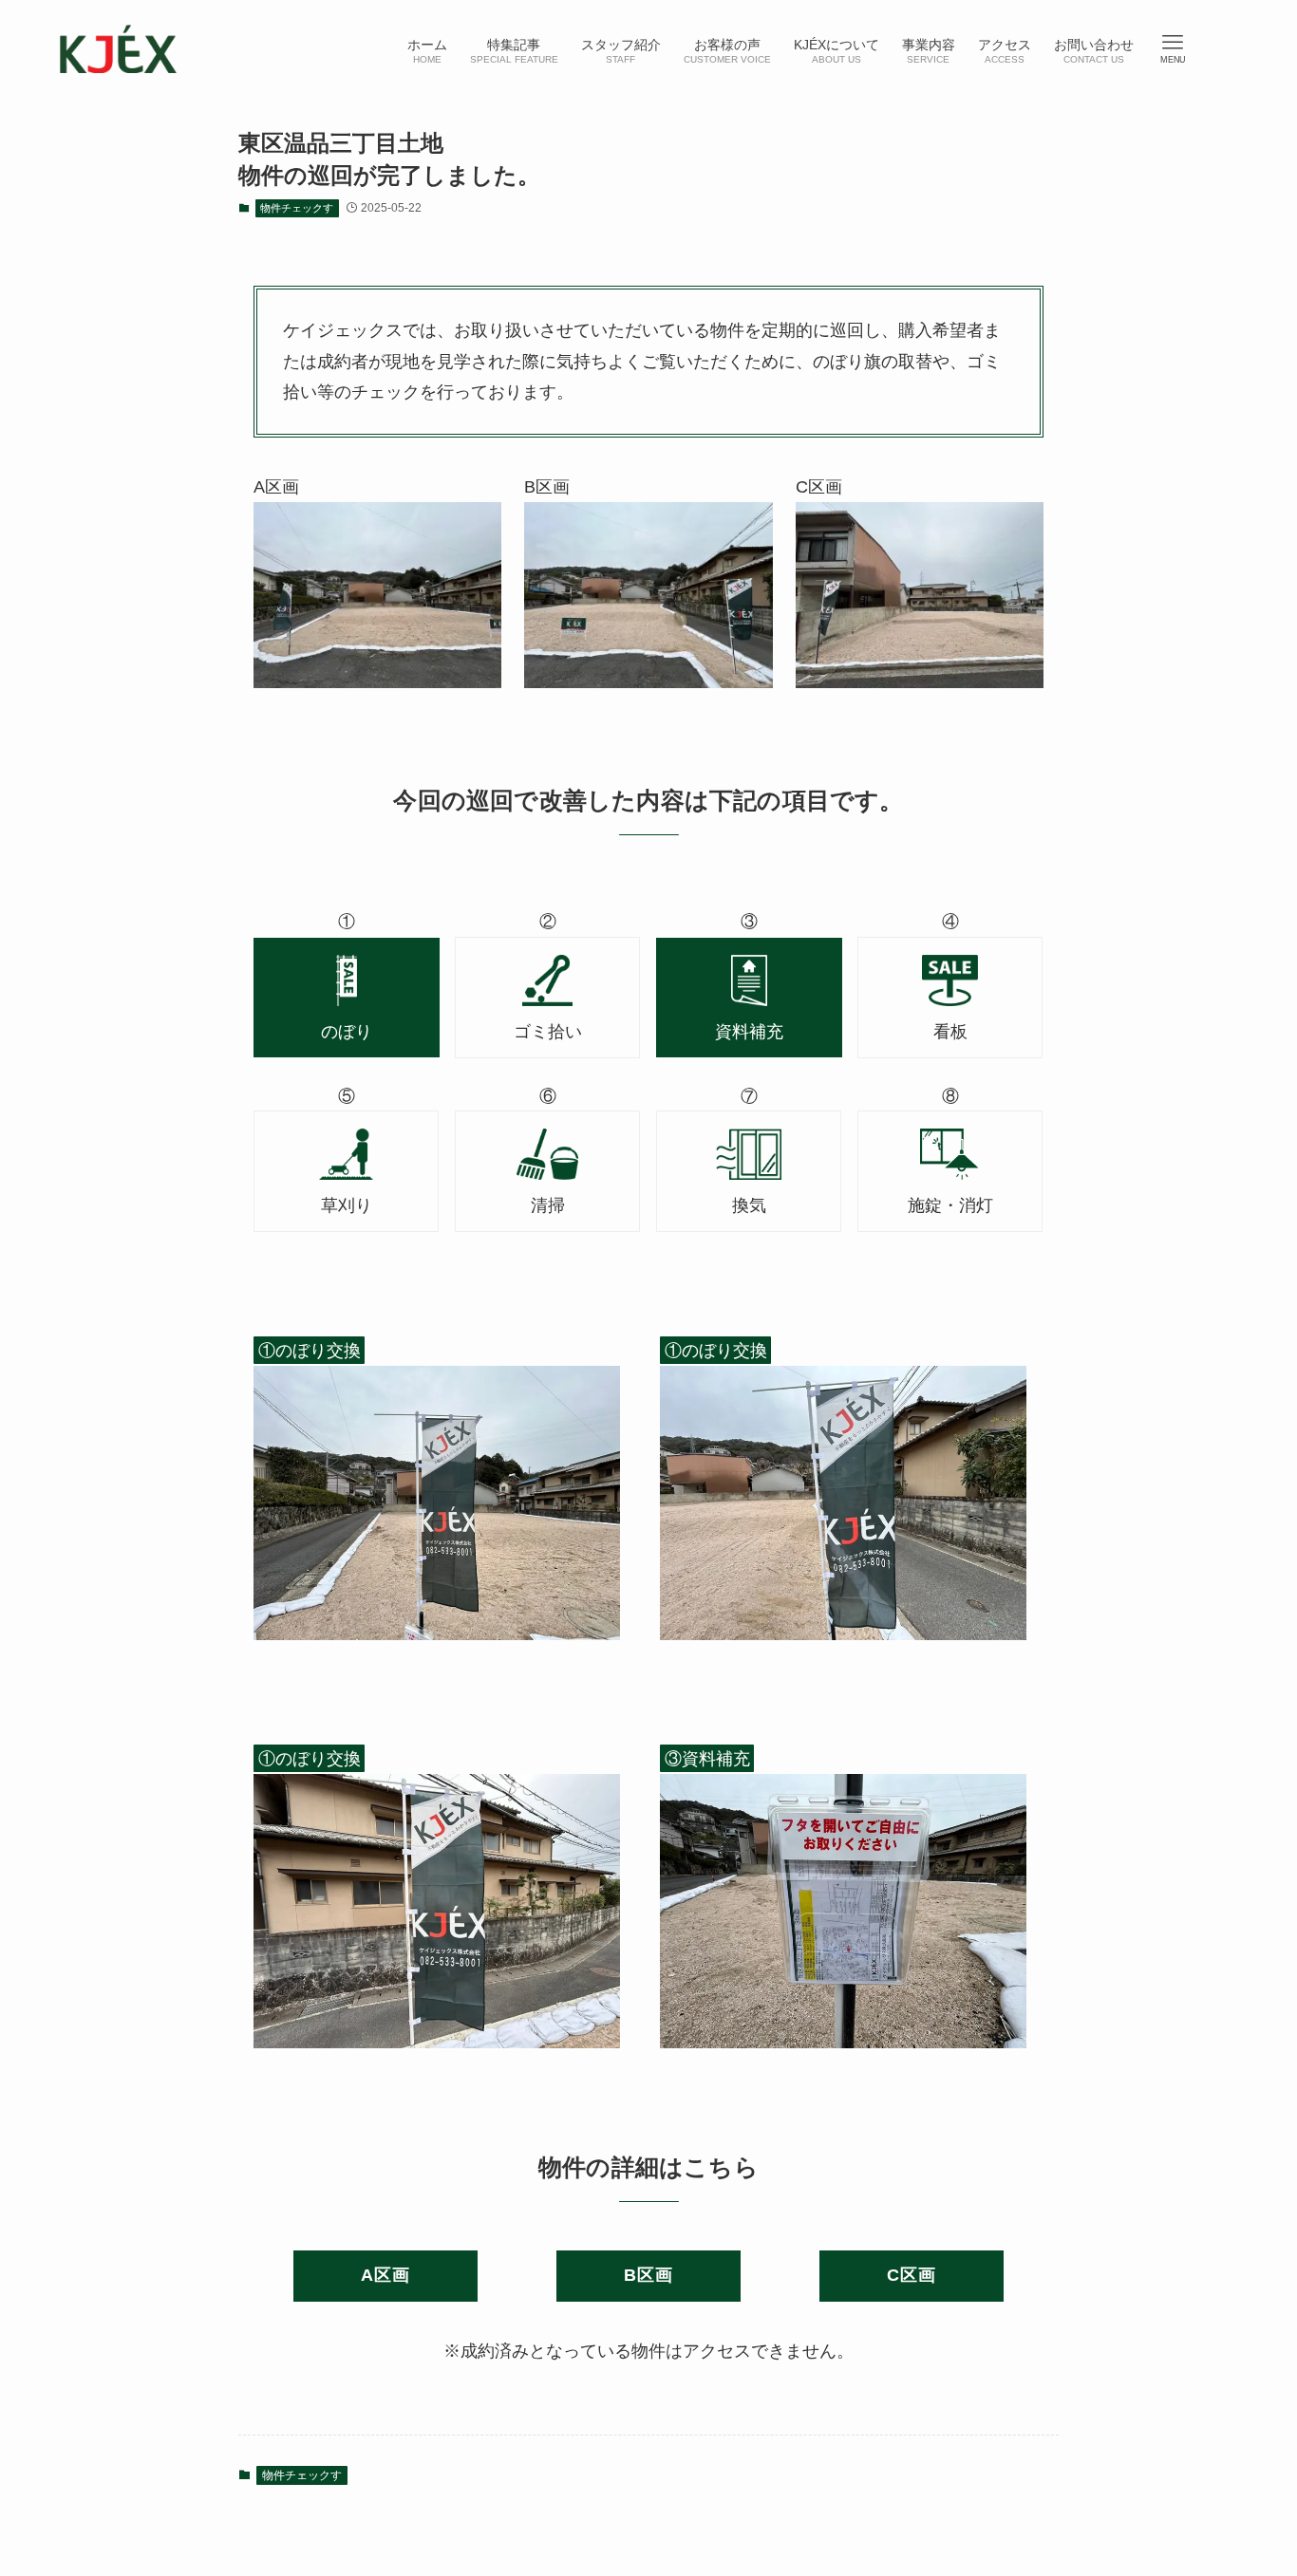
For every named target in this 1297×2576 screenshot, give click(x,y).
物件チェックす (297, 208)
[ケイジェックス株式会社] (118, 49)
